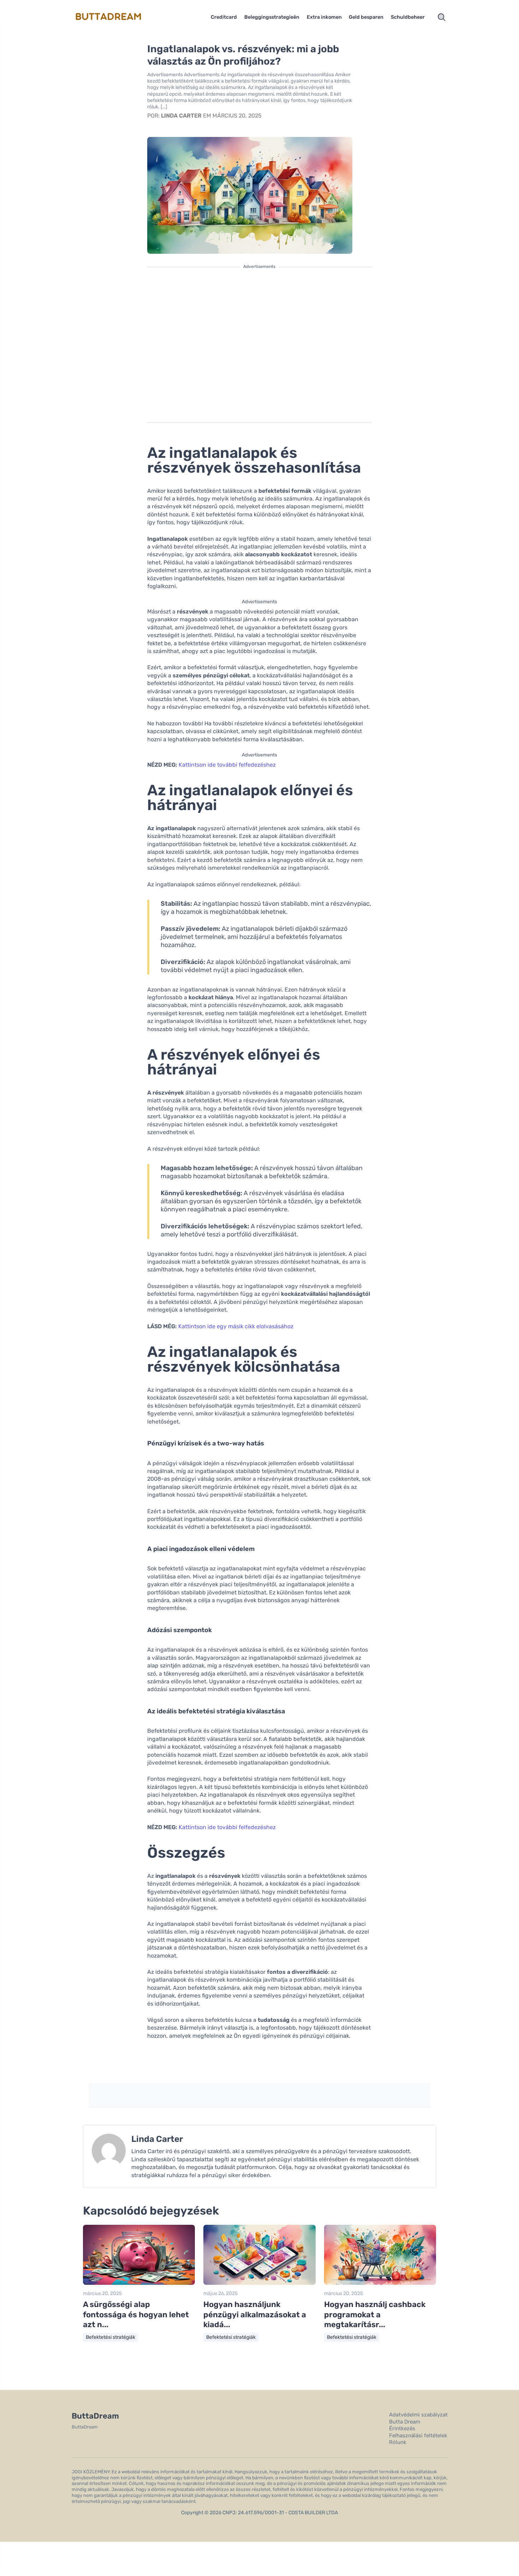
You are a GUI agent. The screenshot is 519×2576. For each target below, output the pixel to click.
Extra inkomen (324, 17)
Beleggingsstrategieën (272, 17)
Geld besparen (366, 17)
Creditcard (224, 17)
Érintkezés (402, 2428)
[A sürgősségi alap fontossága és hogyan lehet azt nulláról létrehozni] (139, 2283)
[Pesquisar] (442, 17)
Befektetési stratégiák (111, 2337)
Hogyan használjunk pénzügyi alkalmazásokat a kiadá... (255, 2314)
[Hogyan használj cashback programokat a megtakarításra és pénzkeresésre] (380, 2283)
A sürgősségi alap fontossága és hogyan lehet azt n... (136, 2314)
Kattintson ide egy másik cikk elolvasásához (236, 1326)
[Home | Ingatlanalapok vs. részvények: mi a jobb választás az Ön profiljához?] (117, 17)
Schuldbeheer (408, 17)
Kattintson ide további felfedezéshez (227, 765)
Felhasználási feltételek (418, 2436)
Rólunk (398, 2442)
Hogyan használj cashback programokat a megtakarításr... (375, 2314)
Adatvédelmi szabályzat (418, 2415)
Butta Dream (405, 2422)
